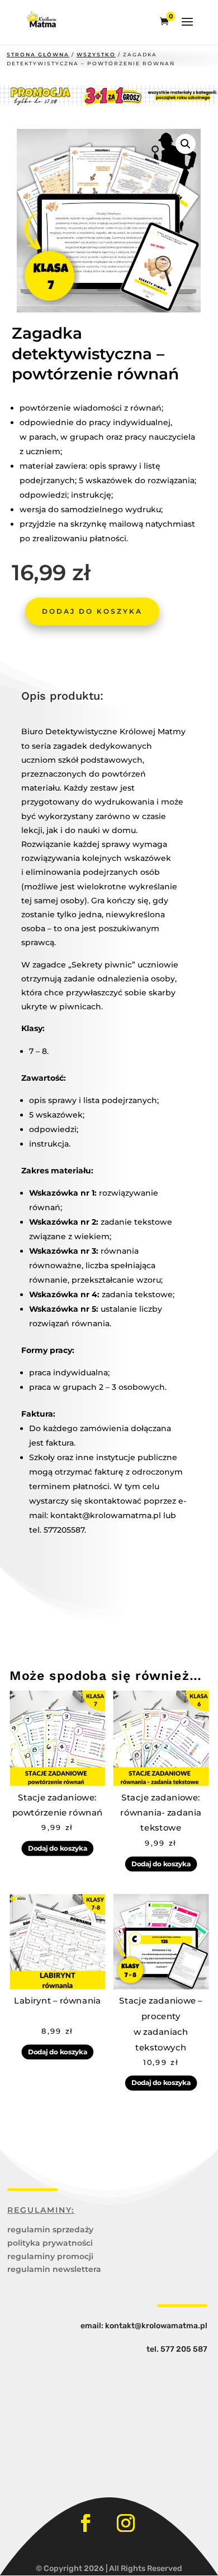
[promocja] (109, 103)
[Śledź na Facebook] (86, 2523)
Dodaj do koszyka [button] (58, 1848)
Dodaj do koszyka (92, 611)
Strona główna (38, 54)
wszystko (96, 54)
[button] (186, 144)
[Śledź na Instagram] (126, 2523)
